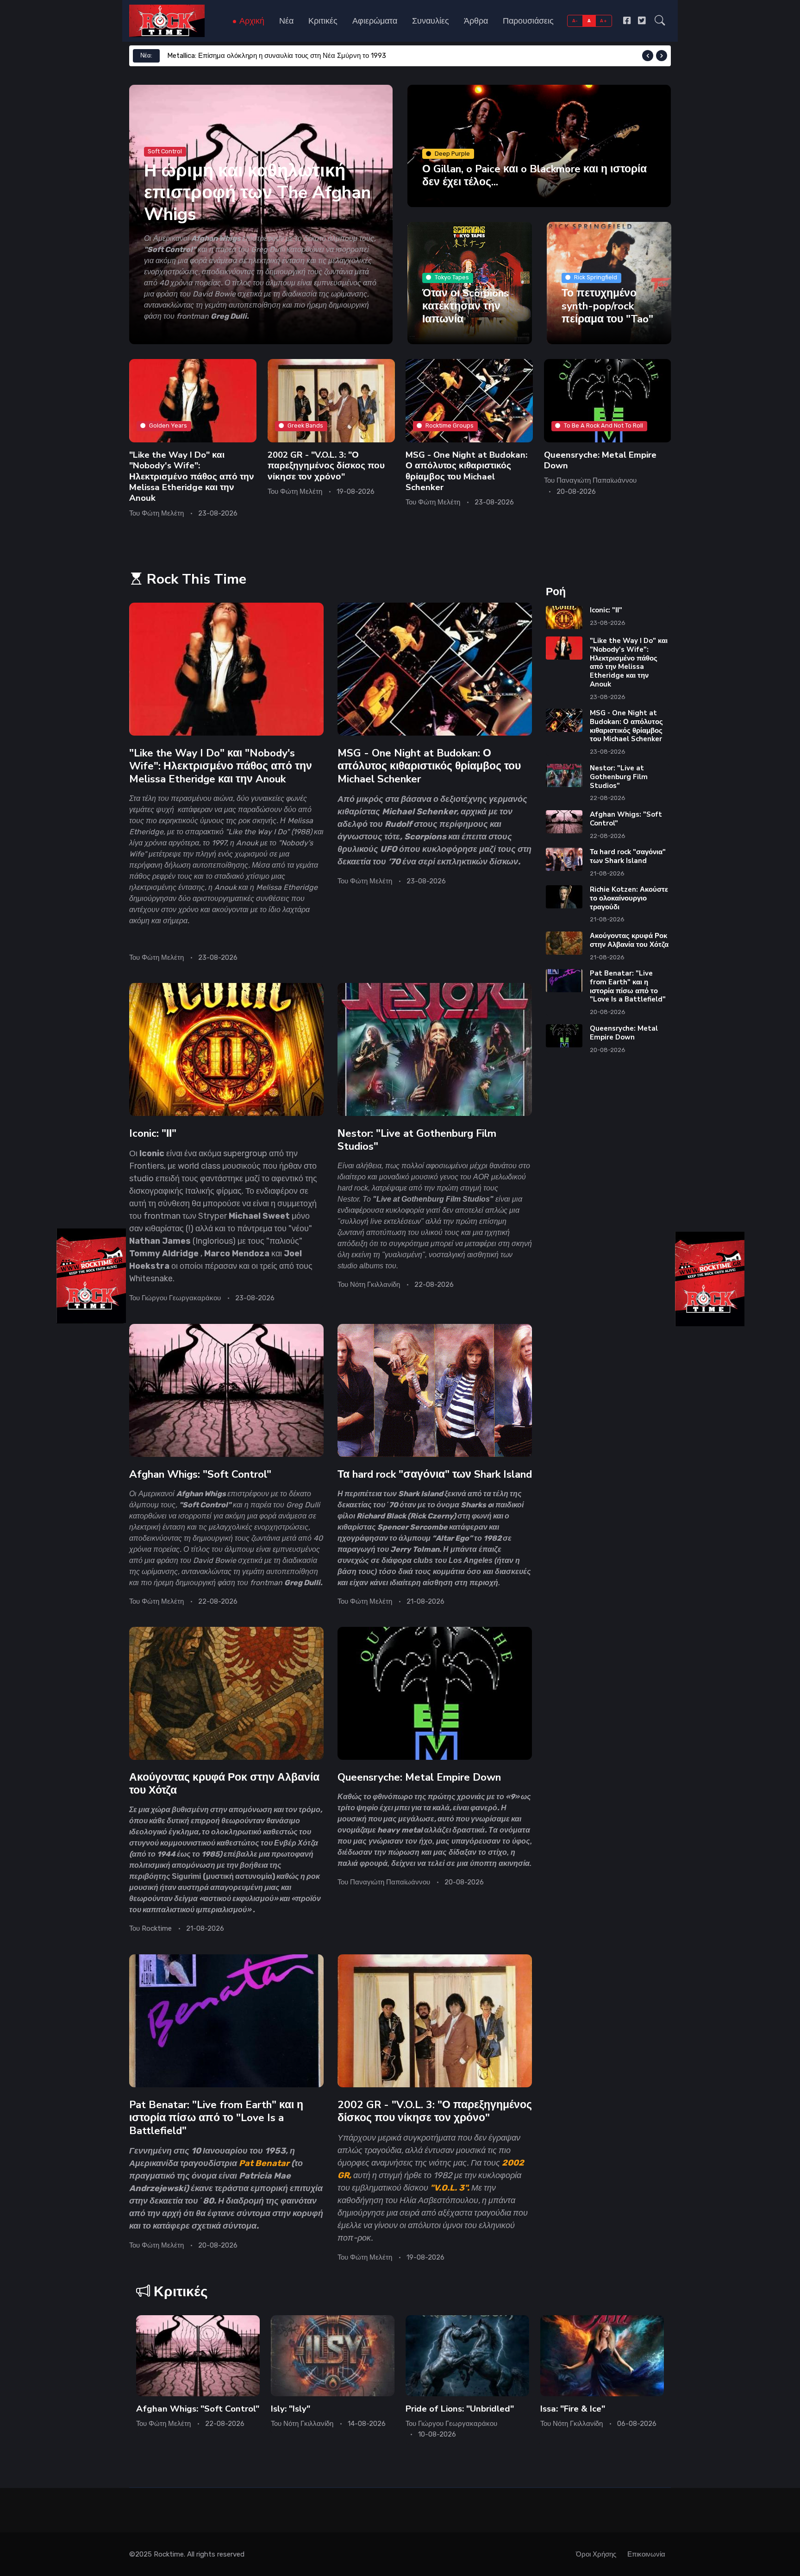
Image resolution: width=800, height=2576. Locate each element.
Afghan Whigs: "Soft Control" (200, 1474)
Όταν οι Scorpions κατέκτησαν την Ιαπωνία (466, 305)
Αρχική (251, 21)
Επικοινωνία (646, 2554)
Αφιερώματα (375, 21)
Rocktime (157, 1929)
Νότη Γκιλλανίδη (375, 1285)
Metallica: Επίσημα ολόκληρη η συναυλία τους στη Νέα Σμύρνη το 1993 (277, 56)
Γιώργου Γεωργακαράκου (181, 1298)
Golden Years (168, 425)
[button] (660, 21)
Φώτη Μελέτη (163, 513)
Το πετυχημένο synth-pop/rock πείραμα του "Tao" (607, 305)
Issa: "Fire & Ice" (573, 2409)
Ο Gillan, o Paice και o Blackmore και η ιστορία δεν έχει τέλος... (534, 175)
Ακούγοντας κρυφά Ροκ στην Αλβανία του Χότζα (224, 1784)
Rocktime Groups (450, 425)
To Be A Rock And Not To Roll (603, 425)
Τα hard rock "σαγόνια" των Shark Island (435, 1474)
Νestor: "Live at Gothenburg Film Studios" (417, 1140)
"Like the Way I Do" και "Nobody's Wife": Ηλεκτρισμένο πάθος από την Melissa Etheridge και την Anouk (192, 476)
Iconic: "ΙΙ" (153, 1133)
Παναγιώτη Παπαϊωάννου (597, 480)
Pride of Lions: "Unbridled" (460, 2409)
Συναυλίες (431, 21)
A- (575, 21)
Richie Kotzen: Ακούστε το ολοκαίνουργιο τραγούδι (629, 898)
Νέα (286, 21)
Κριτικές (323, 21)
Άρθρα (476, 21)
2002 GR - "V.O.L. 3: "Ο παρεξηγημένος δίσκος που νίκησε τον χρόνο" (326, 465)
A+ (603, 21)
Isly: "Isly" (291, 2409)
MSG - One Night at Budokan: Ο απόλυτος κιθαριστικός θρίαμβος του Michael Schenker (466, 471)
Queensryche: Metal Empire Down (600, 460)
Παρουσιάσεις (528, 21)
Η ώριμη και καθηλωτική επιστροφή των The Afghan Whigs (257, 192)
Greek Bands (305, 425)
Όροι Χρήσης (596, 2554)
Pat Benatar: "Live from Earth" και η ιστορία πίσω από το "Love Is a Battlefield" (216, 2118)
